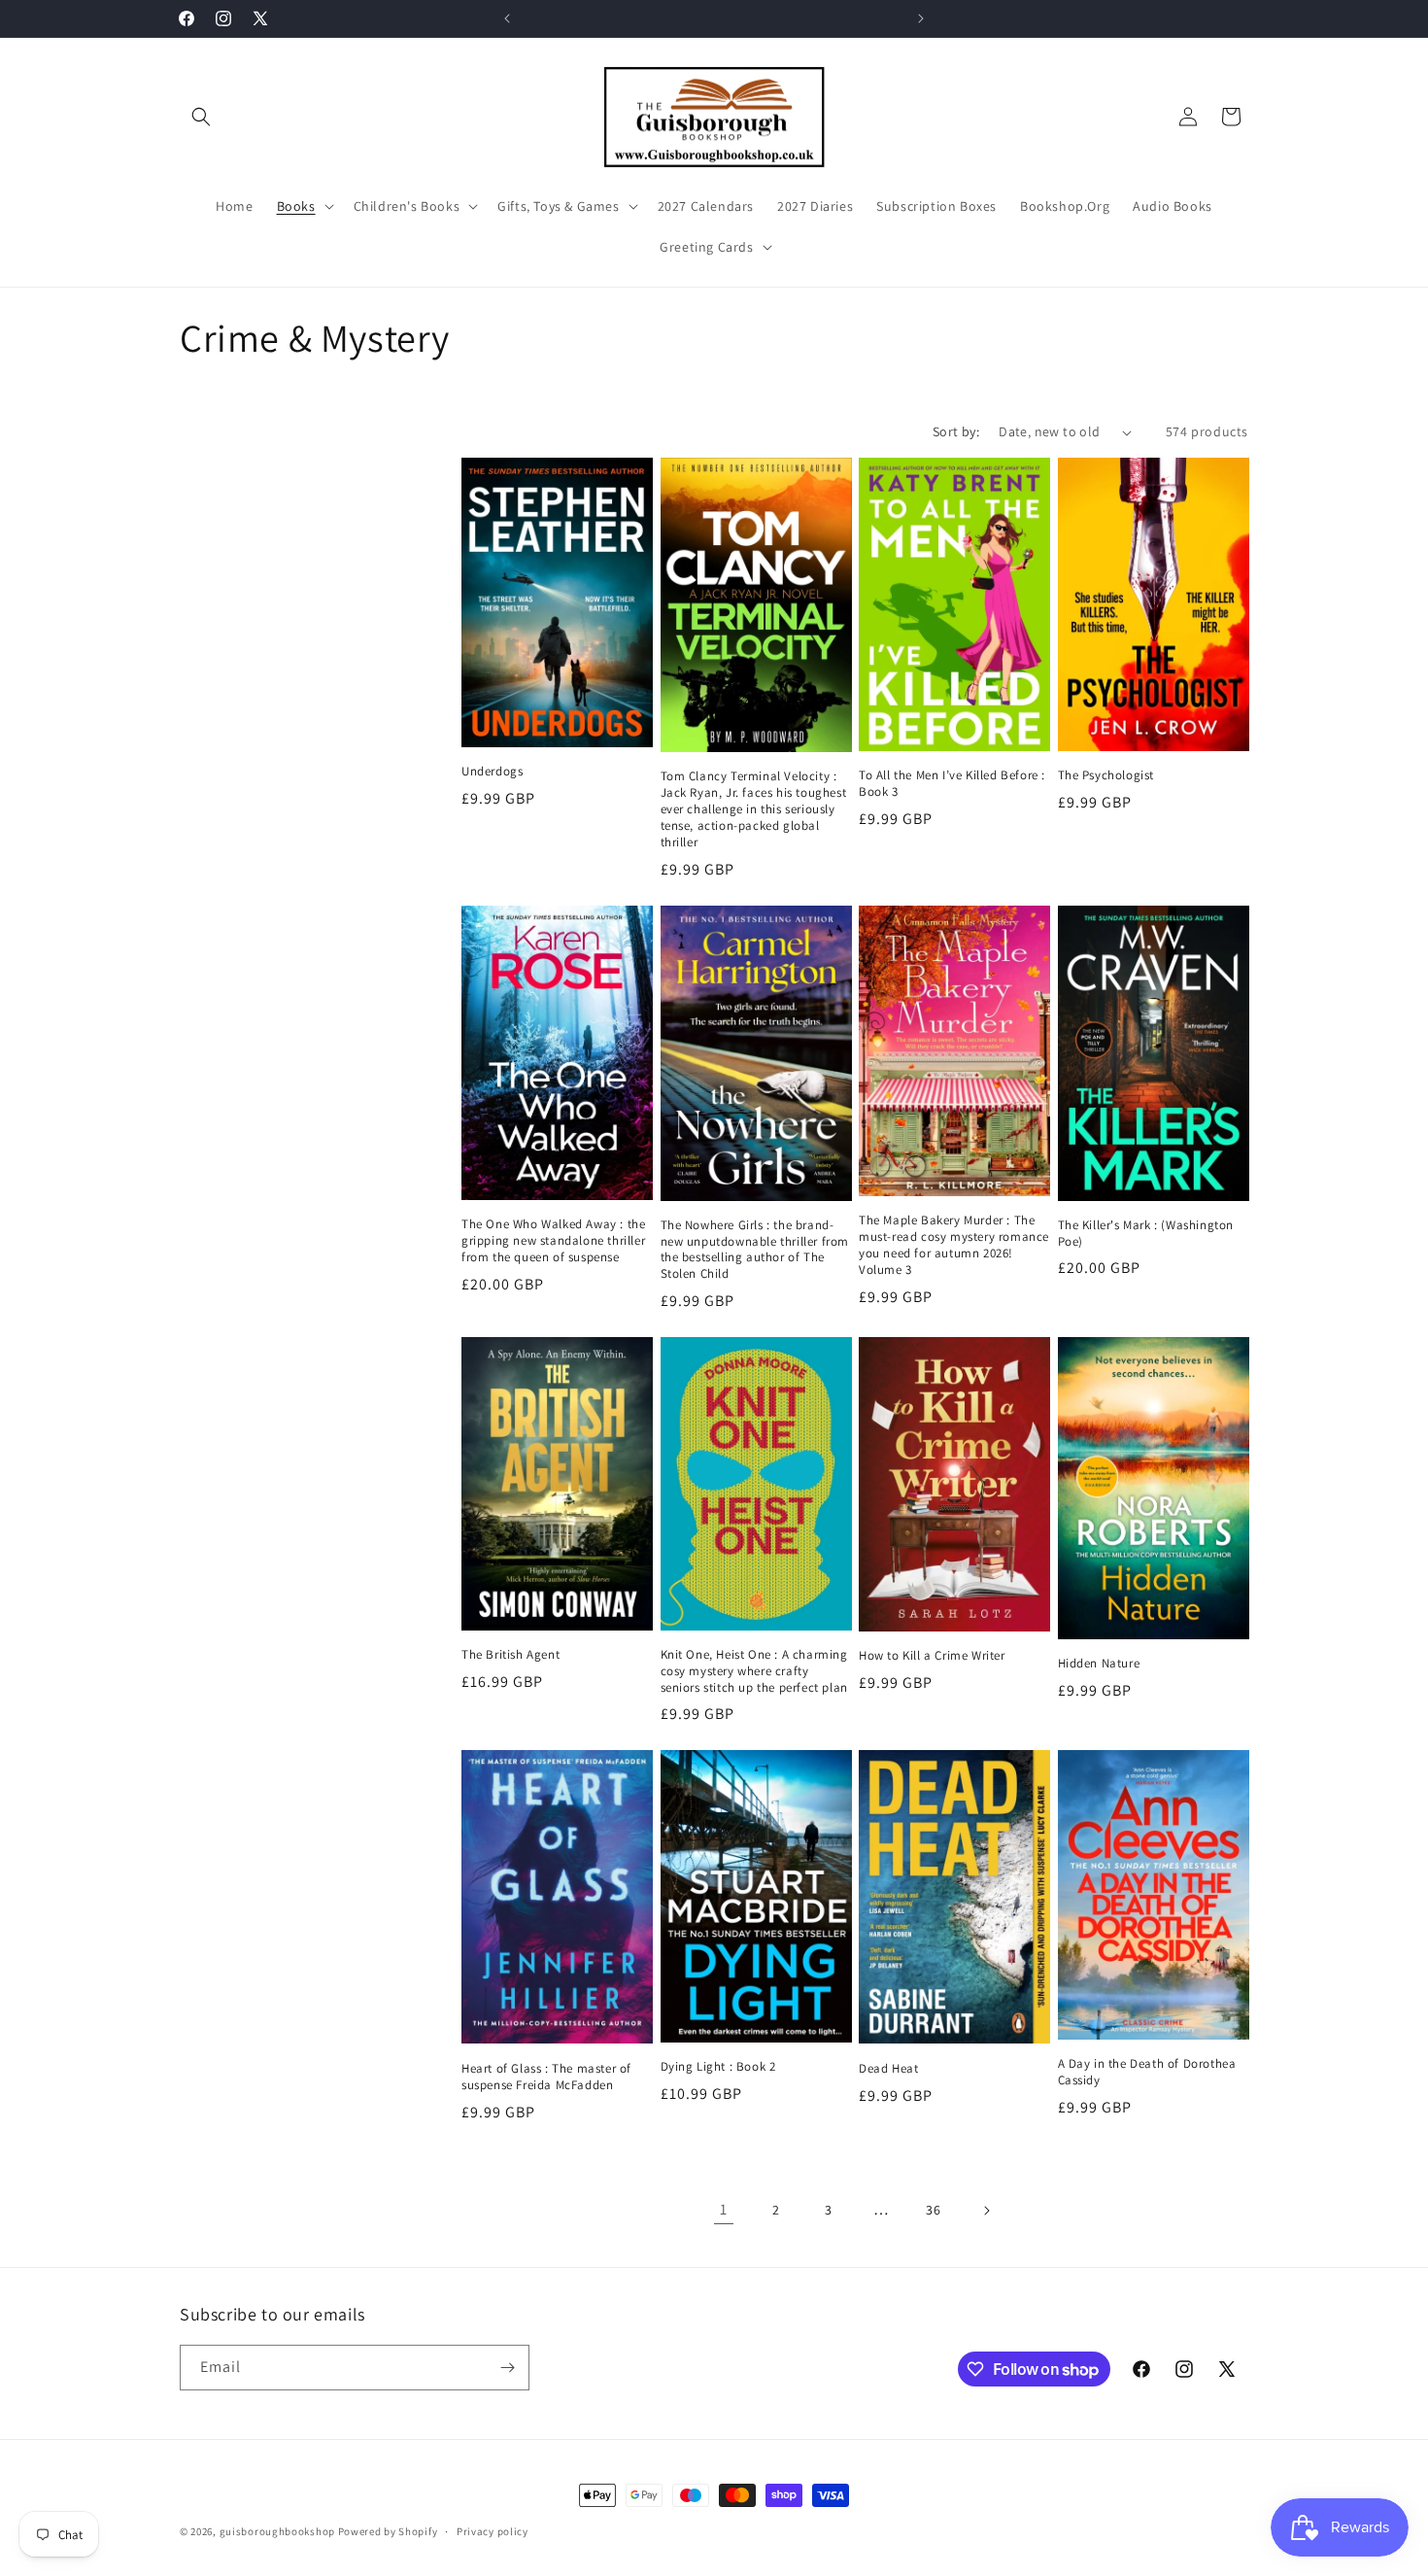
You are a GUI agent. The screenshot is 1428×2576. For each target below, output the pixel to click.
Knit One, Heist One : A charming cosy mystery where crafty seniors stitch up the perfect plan (754, 1671)
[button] (201, 117)
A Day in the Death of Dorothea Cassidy (1147, 2072)
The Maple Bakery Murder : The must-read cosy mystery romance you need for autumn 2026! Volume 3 (954, 1245)
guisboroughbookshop (277, 2531)
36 (933, 2210)
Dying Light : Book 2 (718, 2067)
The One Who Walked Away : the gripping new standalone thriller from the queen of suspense (553, 1241)
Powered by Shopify (388, 2531)
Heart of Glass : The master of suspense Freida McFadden (546, 2077)
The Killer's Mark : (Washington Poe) (1146, 1234)
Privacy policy (493, 2531)
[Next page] (986, 2211)
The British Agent (510, 1655)
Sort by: (956, 431)
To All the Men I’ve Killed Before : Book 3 (952, 784)
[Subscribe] (507, 2368)
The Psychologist (1106, 775)
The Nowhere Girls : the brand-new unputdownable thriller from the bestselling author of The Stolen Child (755, 1250)
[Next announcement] (921, 18)
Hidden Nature (1099, 1664)
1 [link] (724, 2209)
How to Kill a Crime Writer (932, 1656)
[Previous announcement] (507, 18)
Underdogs (492, 772)
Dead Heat (888, 2069)
